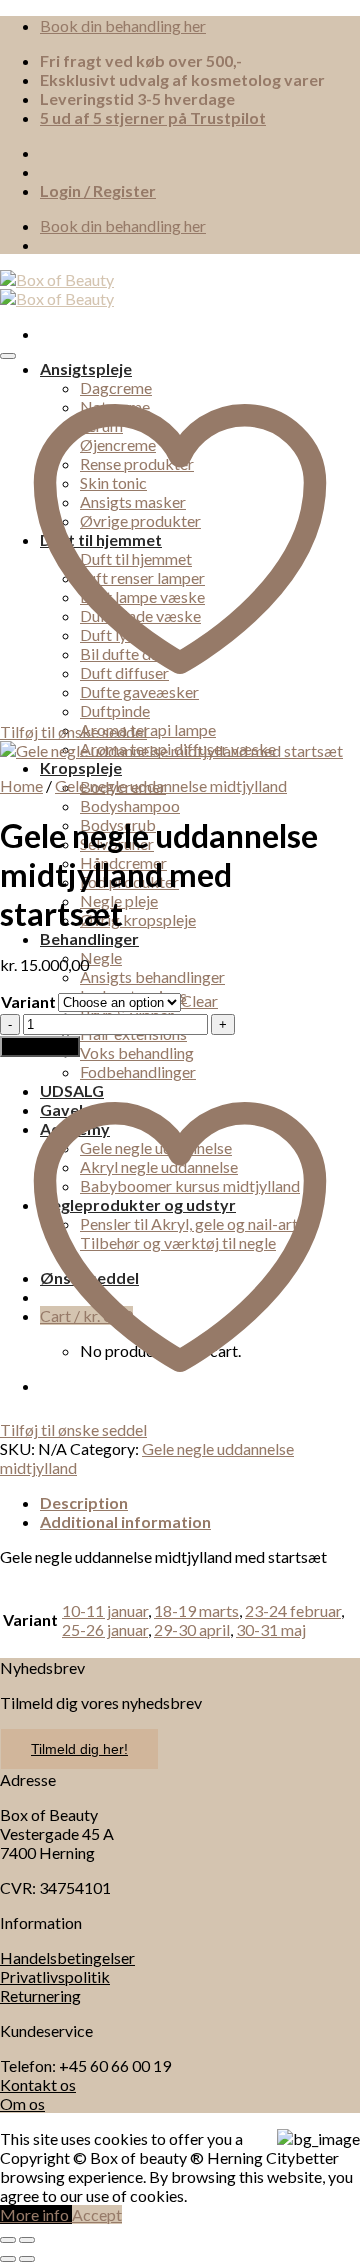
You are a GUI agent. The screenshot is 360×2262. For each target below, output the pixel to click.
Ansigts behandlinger (152, 976)
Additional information (125, 1521)
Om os (22, 2103)
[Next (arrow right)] (27, 2259)
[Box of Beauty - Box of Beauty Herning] (57, 289)
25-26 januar (105, 1629)
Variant (28, 1001)
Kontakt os (38, 2084)
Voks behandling (137, 1052)
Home (21, 785)
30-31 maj (271, 1629)
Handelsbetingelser (67, 1957)
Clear (199, 1000)
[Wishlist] (8, 356)
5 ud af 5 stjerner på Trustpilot (153, 117)
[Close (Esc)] (8, 2240)
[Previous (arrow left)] (8, 2259)
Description (84, 1502)
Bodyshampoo (130, 805)
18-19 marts (196, 1610)
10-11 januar (105, 1610)
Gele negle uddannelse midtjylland (171, 785)
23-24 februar (293, 1610)
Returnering (40, 1995)
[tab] (200, 1502)
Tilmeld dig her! (79, 1749)
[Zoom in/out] (27, 2240)
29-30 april (192, 1629)
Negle (101, 957)
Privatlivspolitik (55, 1976)
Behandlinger (89, 938)
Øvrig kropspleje (138, 919)
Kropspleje (81, 767)
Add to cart (40, 1046)
